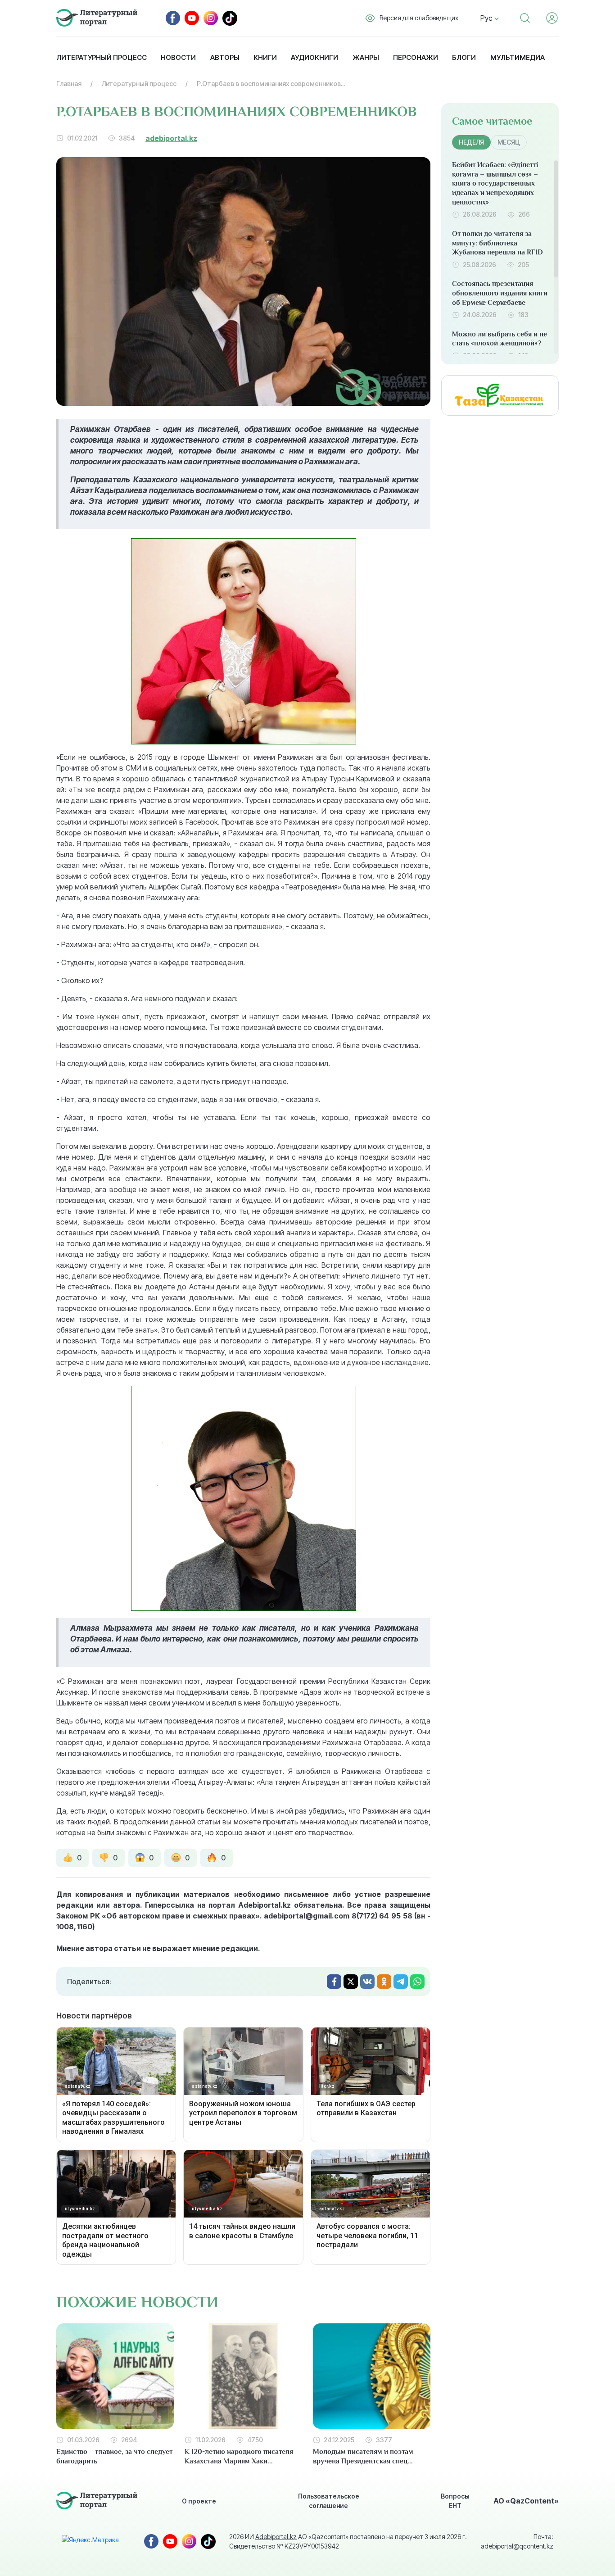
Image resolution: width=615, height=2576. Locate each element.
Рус (487, 18)
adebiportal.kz (171, 138)
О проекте (199, 2501)
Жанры (366, 57)
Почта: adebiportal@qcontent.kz (517, 2541)
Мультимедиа (518, 57)
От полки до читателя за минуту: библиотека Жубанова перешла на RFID (497, 243)
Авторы (225, 57)
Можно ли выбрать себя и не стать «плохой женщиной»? (500, 339)
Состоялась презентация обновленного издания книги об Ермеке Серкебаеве (500, 293)
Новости (178, 57)
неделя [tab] (471, 142)
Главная (69, 84)
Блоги (464, 57)
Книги (265, 57)
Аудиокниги (314, 57)
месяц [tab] (509, 142)
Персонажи (416, 57)
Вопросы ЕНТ (455, 2501)
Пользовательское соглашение (329, 2501)
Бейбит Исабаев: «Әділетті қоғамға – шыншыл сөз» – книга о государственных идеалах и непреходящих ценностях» (495, 184)
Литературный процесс (102, 57)
